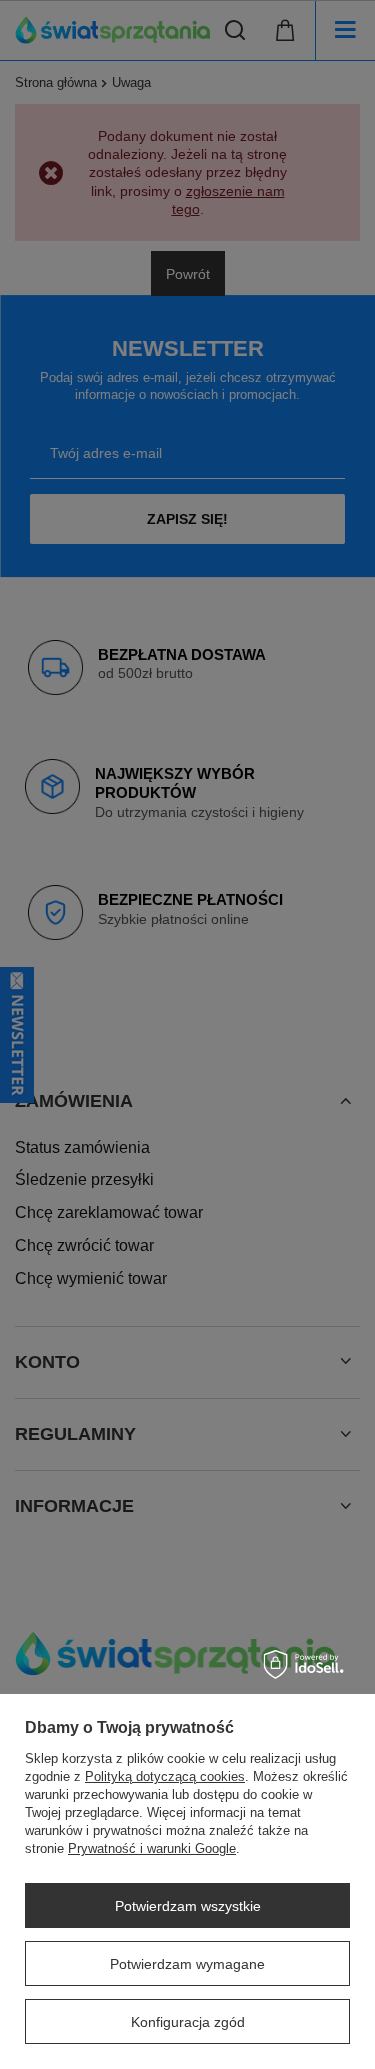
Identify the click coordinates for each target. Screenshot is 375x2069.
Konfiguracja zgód (188, 2022)
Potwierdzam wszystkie (188, 1906)
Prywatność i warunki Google (152, 1848)
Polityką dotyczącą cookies (165, 1776)
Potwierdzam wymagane (187, 1964)
